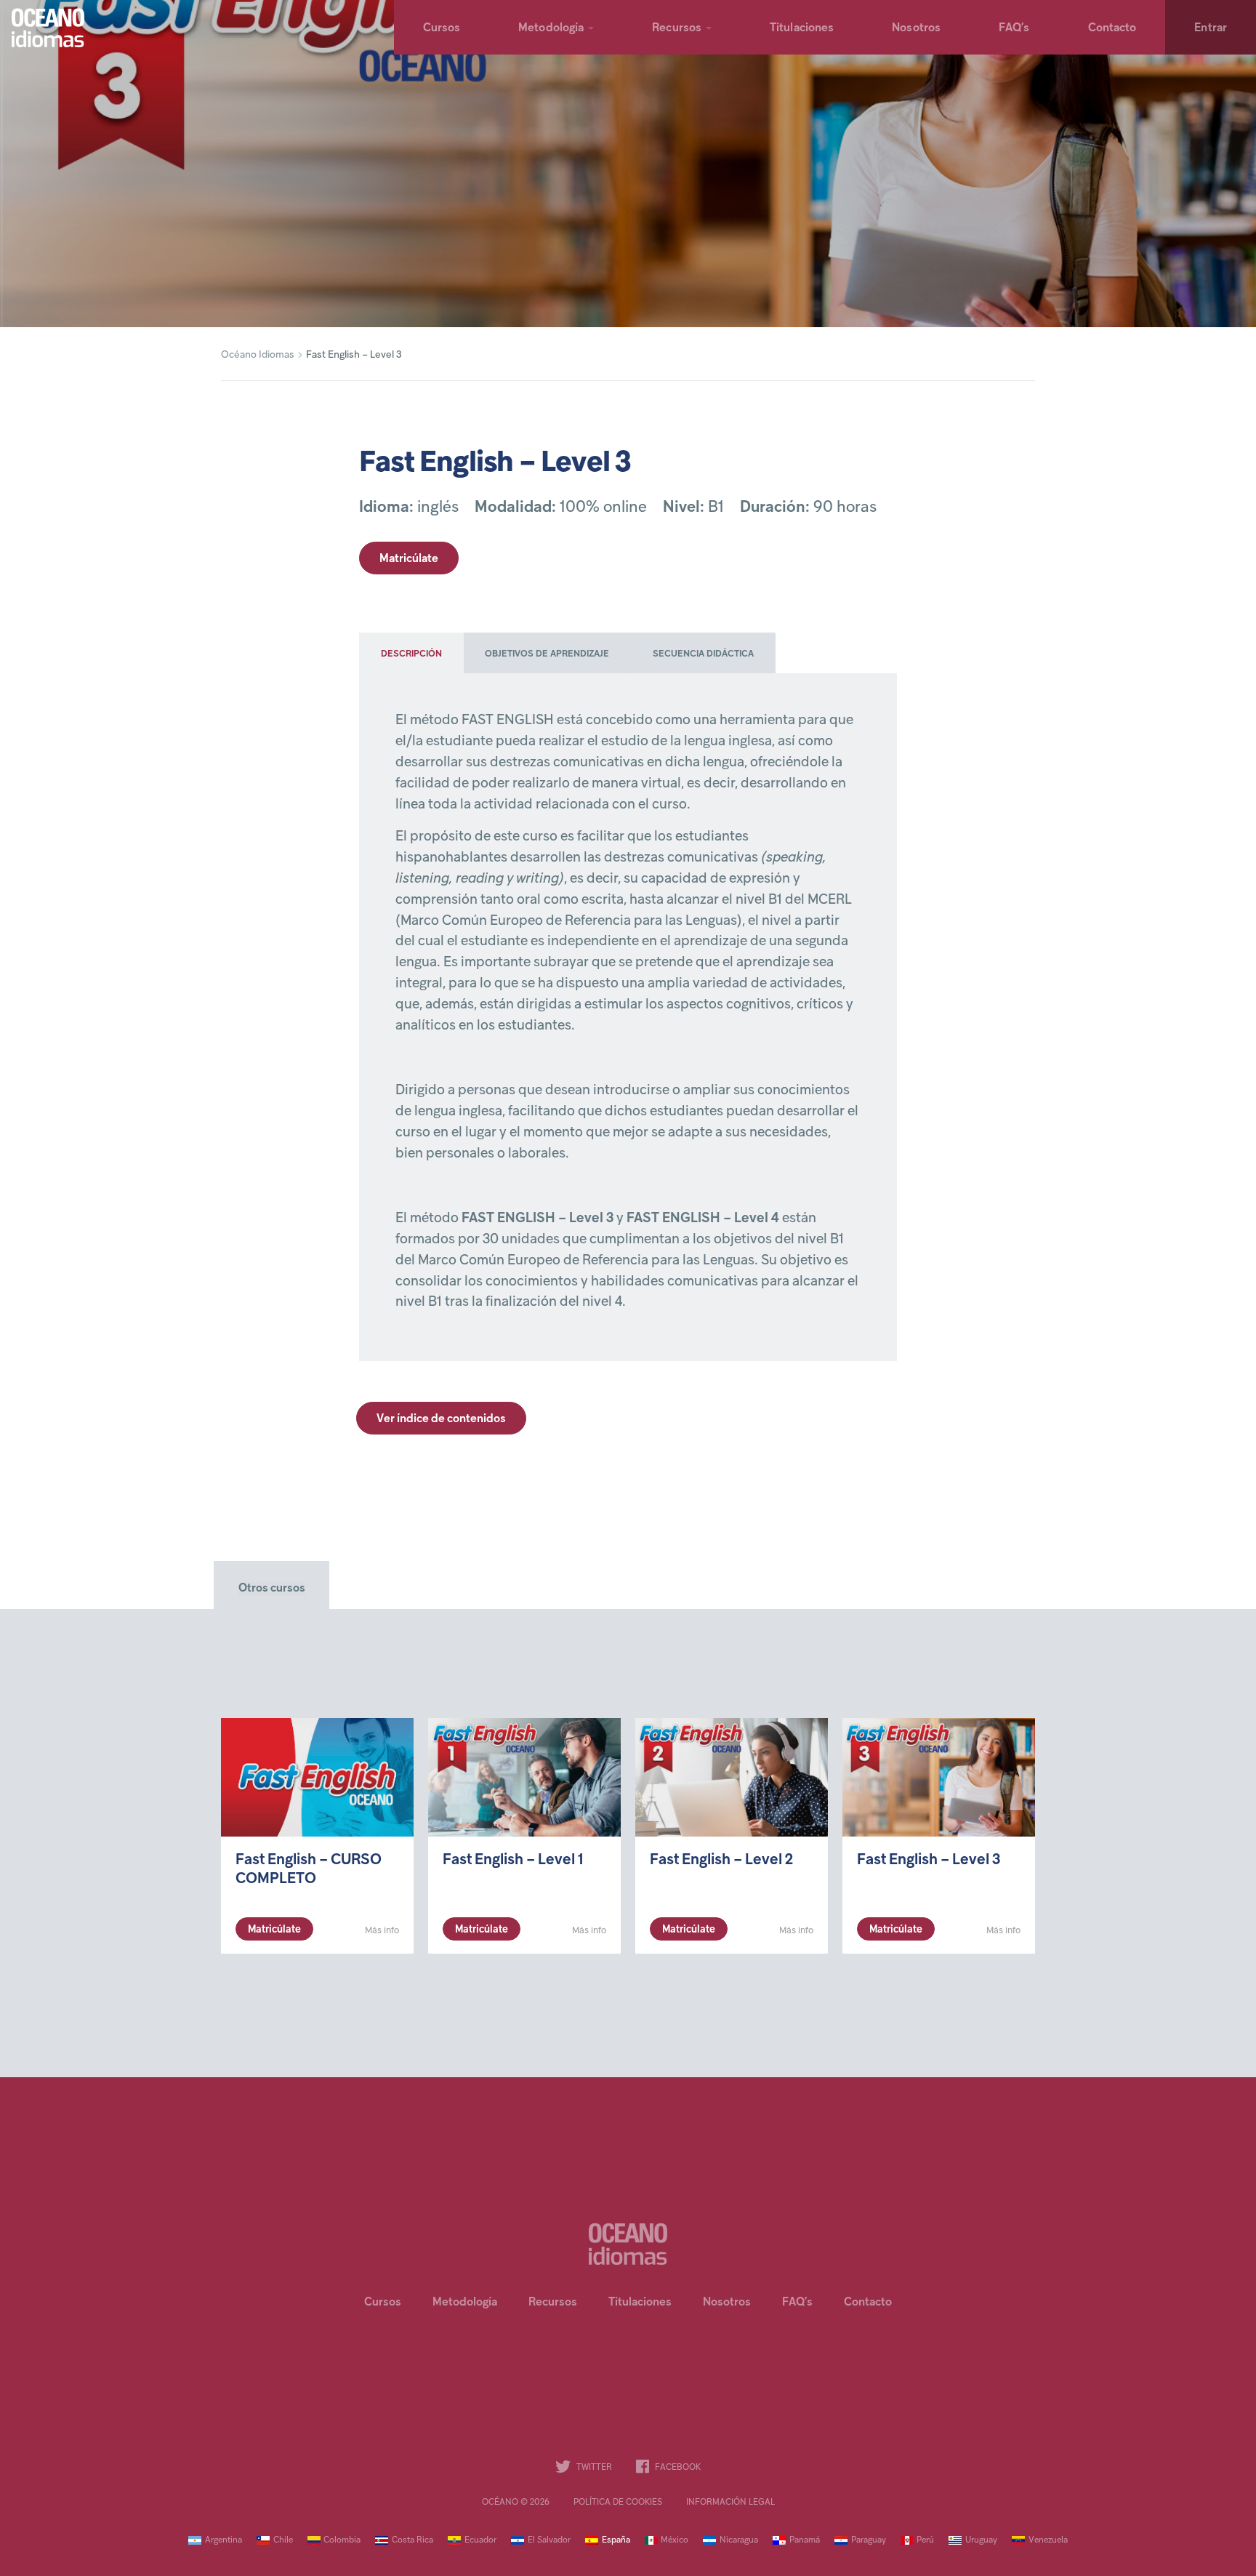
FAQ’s (1014, 28)
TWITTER (594, 2468)
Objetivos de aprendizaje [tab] (547, 654)
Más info (382, 1931)
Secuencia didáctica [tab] (703, 654)
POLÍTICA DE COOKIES (618, 2503)
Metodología (551, 28)
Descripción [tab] (411, 654)
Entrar (1211, 28)
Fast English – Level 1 (513, 1861)
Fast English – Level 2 (721, 1861)
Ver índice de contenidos (441, 1419)
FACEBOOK (678, 2468)
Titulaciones (802, 28)
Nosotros (916, 28)
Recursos (677, 28)
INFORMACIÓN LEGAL (730, 2503)
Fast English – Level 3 (929, 1861)
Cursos (442, 28)
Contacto (1112, 28)
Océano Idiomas (258, 355)
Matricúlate (409, 559)
